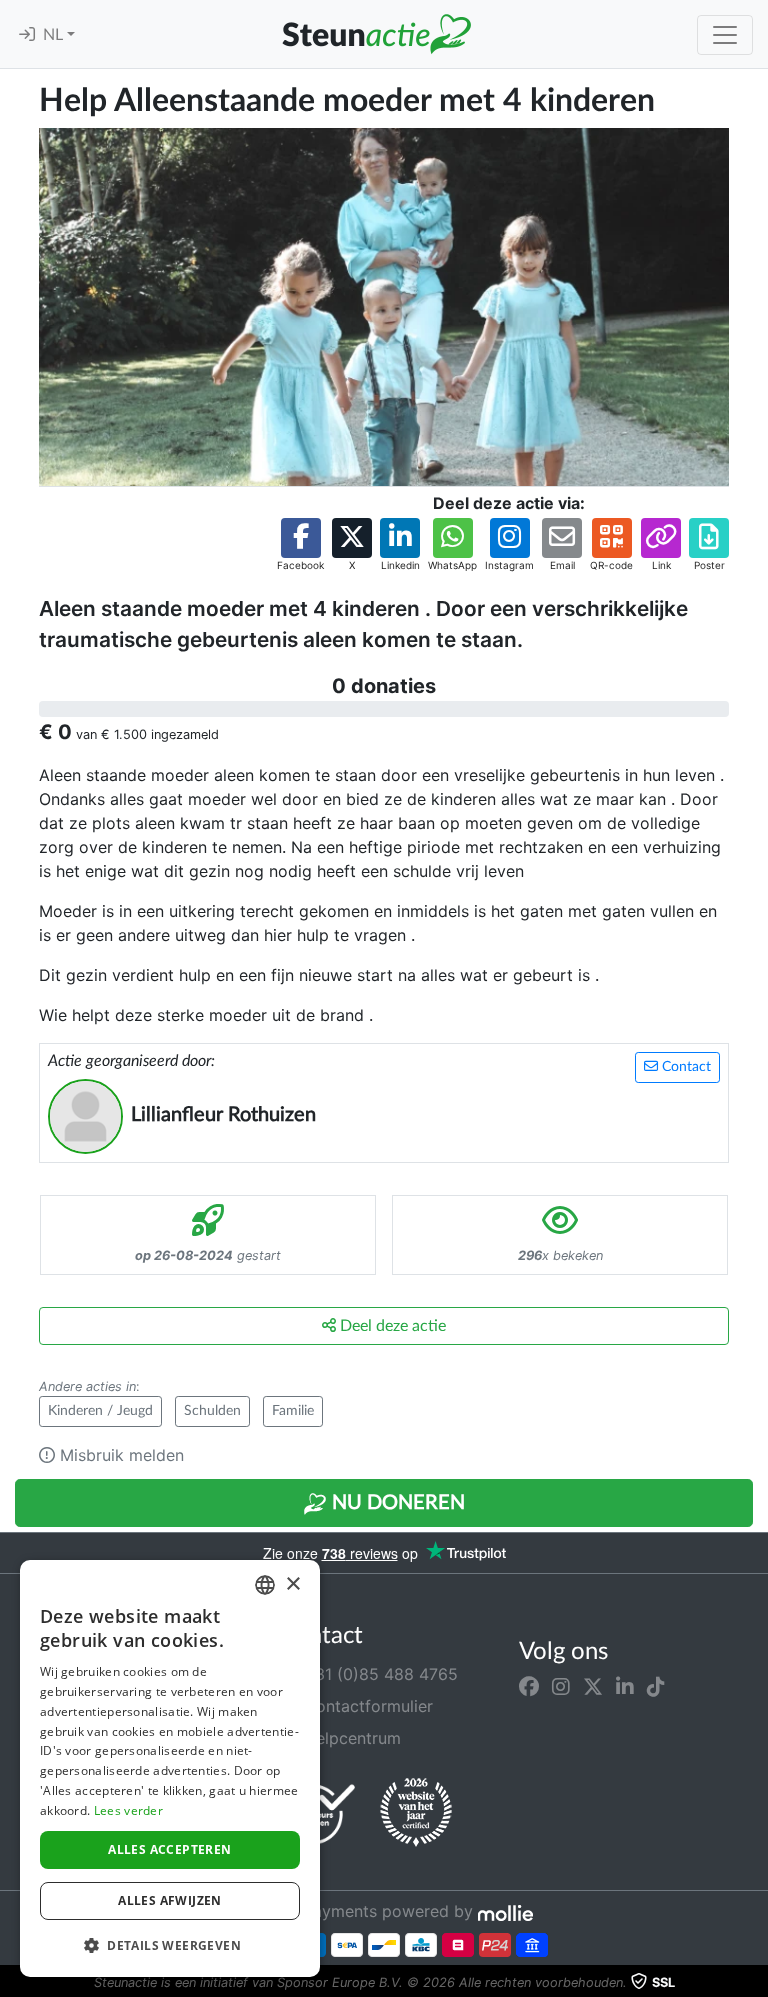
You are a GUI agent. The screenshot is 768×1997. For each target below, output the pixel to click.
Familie (293, 1411)
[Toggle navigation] (725, 35)
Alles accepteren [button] (169, 1849)
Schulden (212, 1411)
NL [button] (55, 35)
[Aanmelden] (27, 35)
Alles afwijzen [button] (170, 1900)
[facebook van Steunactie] (529, 1686)
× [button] (292, 1584)
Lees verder (128, 1810)
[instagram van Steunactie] (561, 1686)
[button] (300, 545)
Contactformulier (366, 1706)
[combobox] (265, 1585)
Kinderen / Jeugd (100, 1411)
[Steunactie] (376, 34)
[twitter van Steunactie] (593, 1686)
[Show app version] (754, 1983)
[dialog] (170, 1768)
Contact (684, 1067)
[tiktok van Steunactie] (656, 1686)
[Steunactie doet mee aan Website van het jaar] (416, 1813)
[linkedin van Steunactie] (625, 1686)
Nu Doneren (396, 1503)
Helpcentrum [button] (350, 1738)
